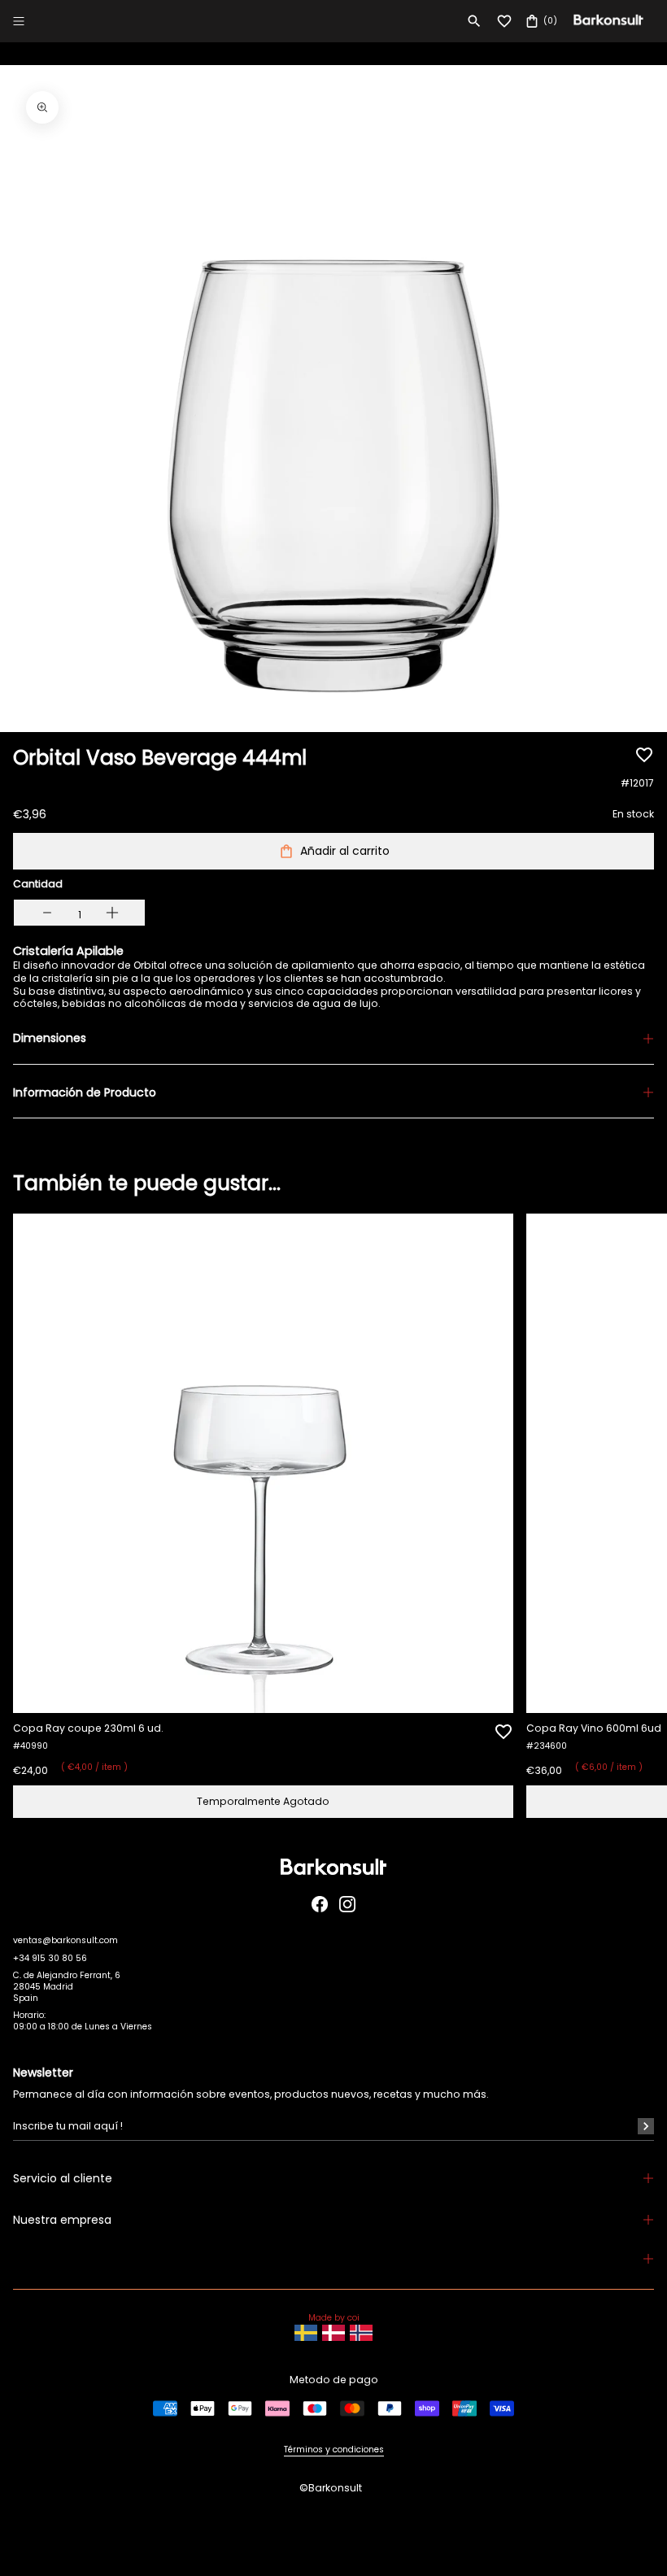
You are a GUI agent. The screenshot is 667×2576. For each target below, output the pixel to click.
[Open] (19, 21)
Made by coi (334, 2318)
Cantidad (38, 884)
